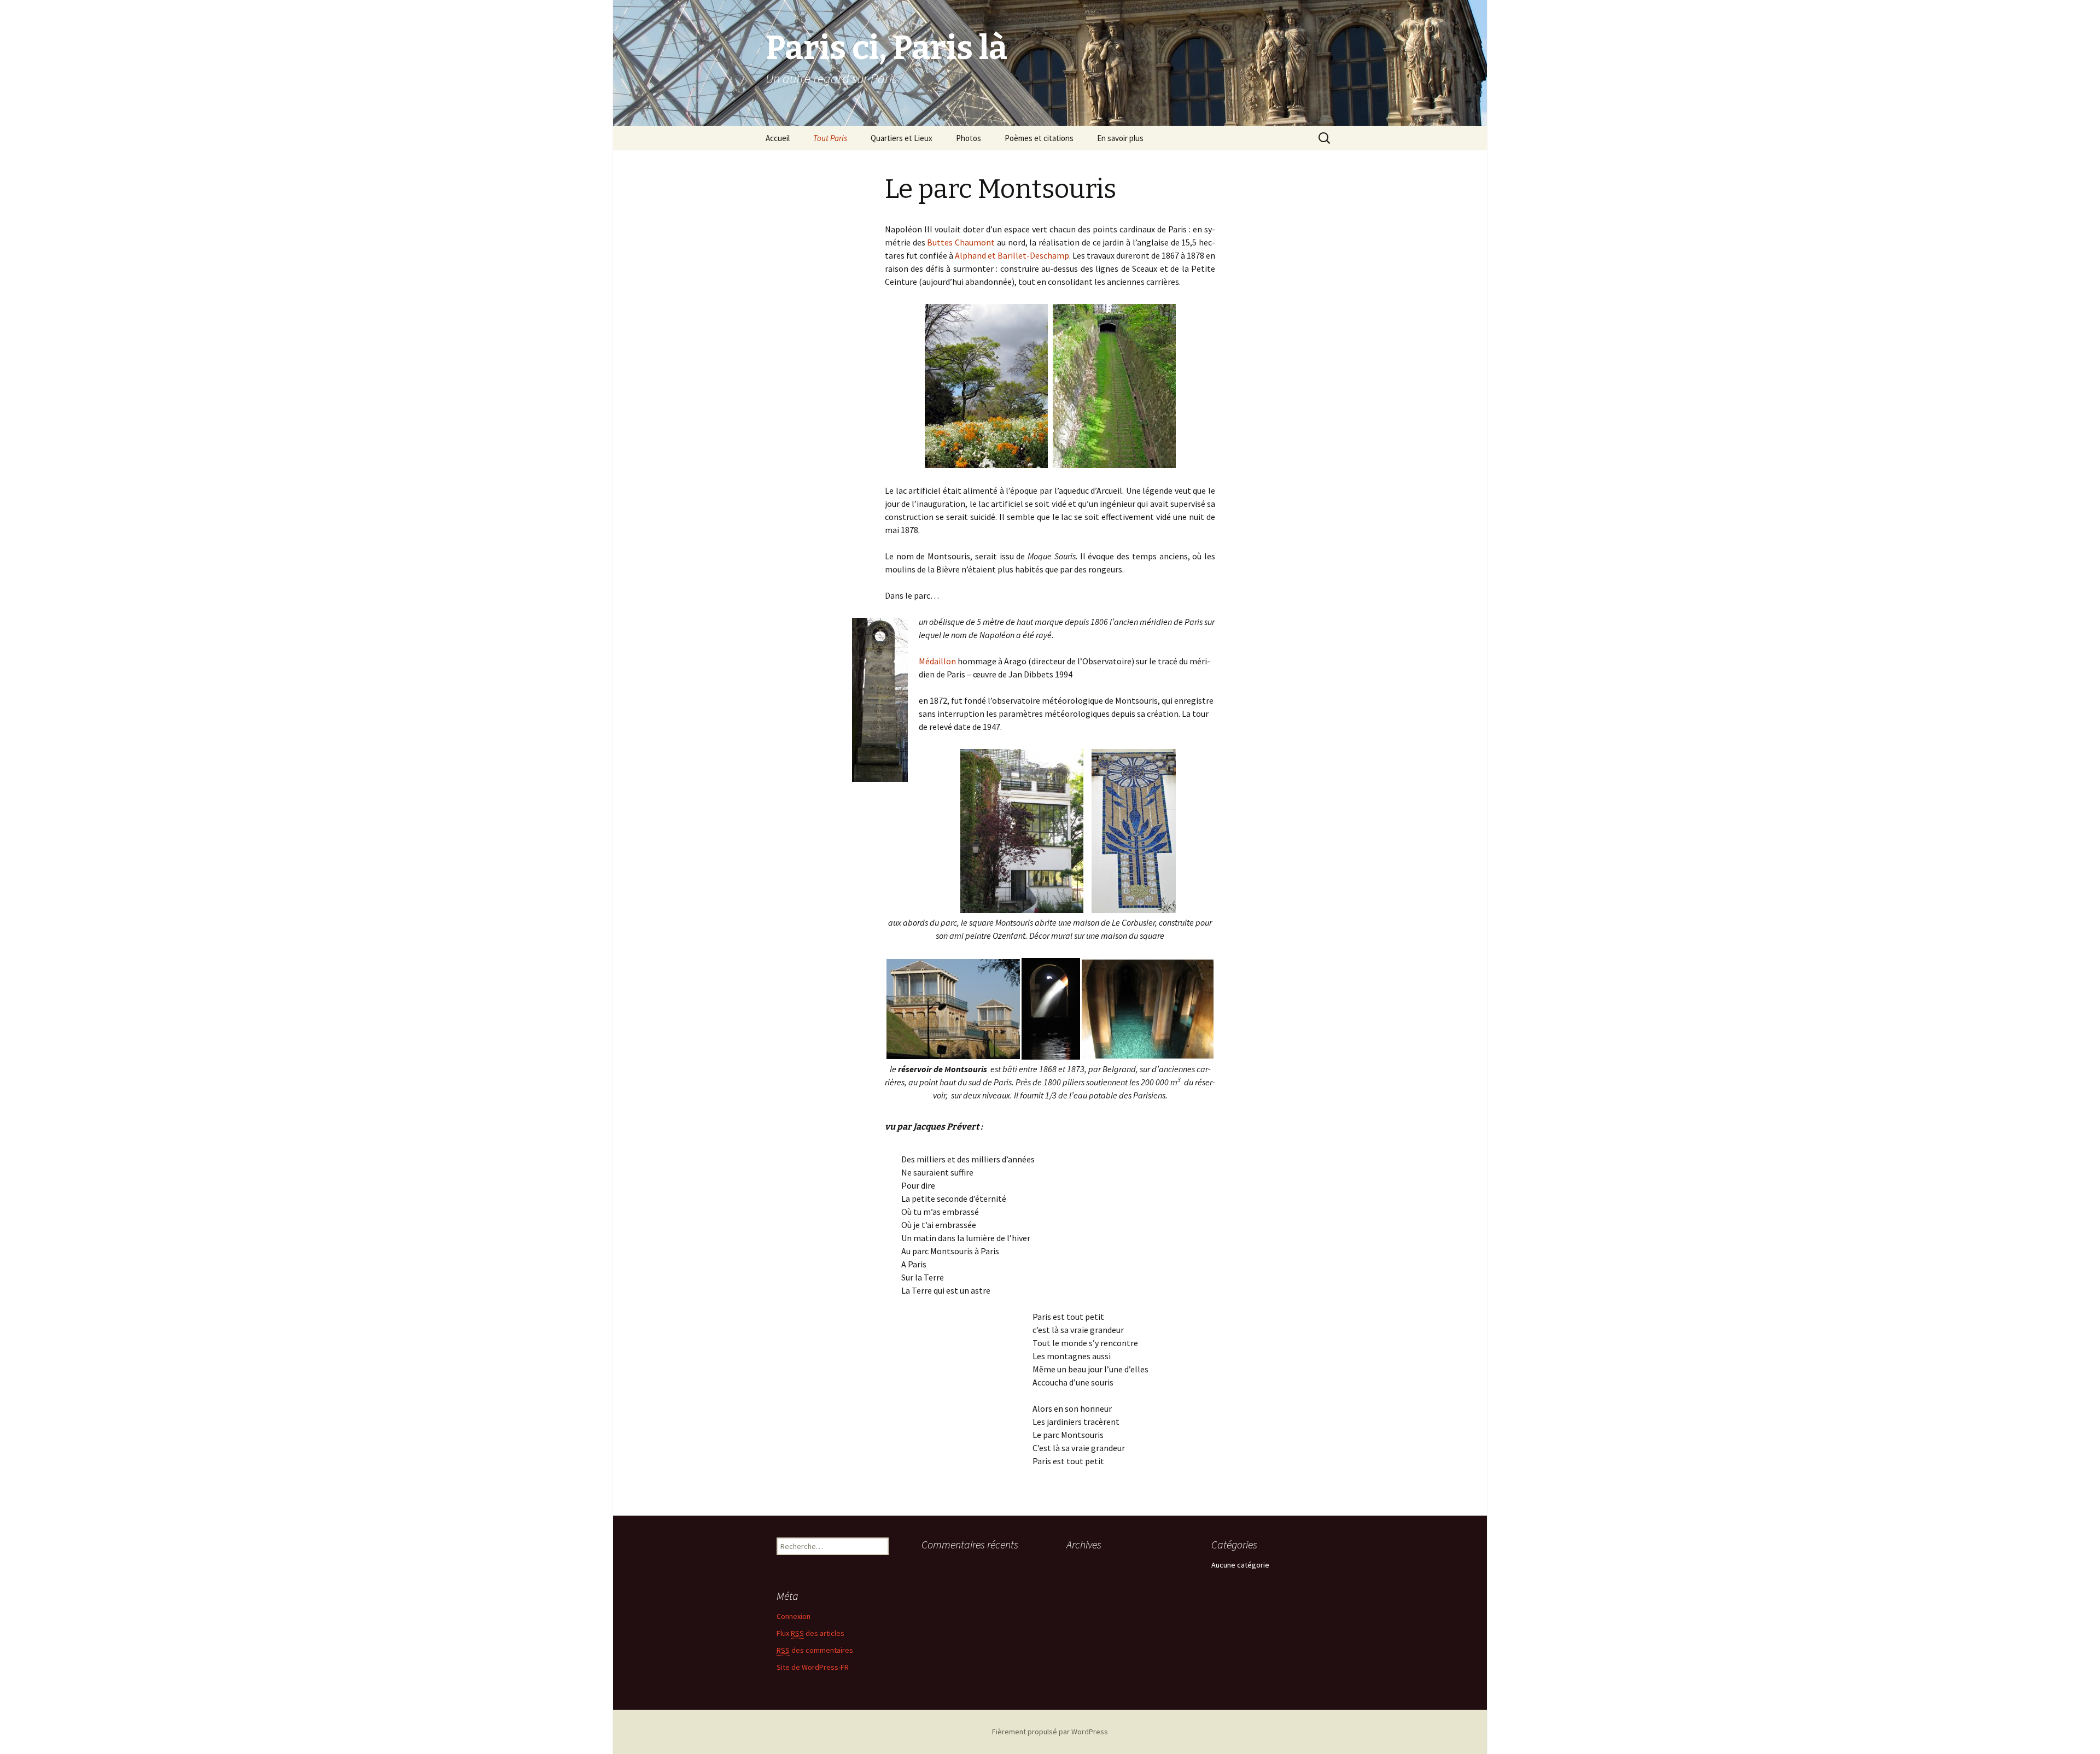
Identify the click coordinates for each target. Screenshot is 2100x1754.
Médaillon (937, 661)
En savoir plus (1120, 138)
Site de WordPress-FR (813, 1667)
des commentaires (815, 1650)
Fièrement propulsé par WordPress (1050, 1732)
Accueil (778, 138)
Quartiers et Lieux (902, 138)
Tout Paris (830, 138)
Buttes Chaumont (961, 242)
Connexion (794, 1616)
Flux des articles (810, 1633)
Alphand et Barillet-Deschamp (1012, 255)
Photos (969, 138)
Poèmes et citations (1039, 138)
